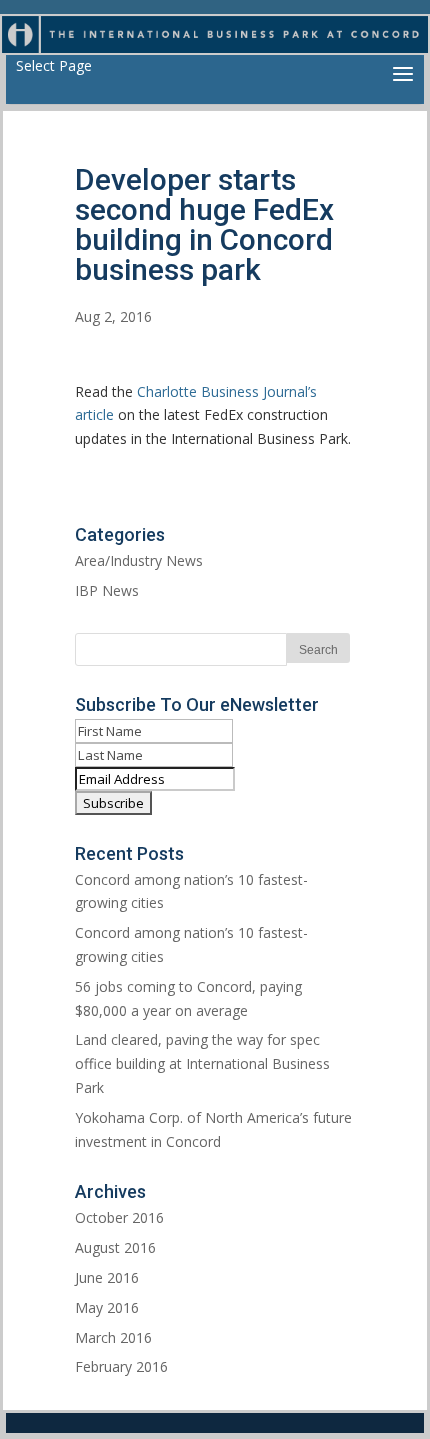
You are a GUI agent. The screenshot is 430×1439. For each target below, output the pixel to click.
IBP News (107, 590)
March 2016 (113, 1337)
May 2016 (107, 1307)
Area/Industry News (139, 560)
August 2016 (115, 1247)
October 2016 (119, 1217)
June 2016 (107, 1277)
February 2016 (121, 1366)
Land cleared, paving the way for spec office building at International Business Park (202, 1063)
